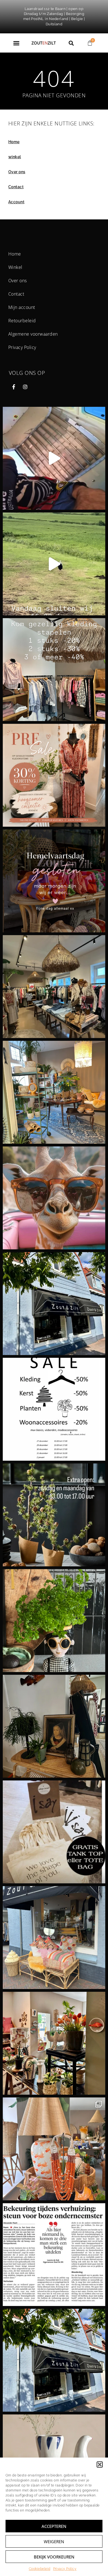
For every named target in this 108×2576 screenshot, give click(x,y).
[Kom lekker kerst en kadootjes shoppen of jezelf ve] (54, 1515)
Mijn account (22, 307)
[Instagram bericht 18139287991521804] (54, 881)
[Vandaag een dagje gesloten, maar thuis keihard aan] (54, 2043)
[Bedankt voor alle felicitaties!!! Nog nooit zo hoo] (54, 458)
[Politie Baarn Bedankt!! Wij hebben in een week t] (54, 2360)
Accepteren (54, 2526)
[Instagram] (25, 387)
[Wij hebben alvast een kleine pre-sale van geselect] (54, 775)
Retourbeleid (22, 321)
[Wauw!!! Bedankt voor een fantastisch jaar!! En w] (54, 1304)
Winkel (15, 267)
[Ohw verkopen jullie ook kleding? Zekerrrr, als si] (54, 987)
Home (14, 142)
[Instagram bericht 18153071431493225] (54, 564)
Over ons (17, 172)
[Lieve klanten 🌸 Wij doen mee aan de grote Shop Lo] (54, 1832)
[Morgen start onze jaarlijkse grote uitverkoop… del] (54, 1409)
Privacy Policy (65, 2569)
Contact (16, 187)
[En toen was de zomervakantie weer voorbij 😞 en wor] (54, 1726)
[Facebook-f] (14, 387)
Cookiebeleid (40, 2569)
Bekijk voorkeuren (54, 2557)
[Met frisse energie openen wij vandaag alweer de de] (54, 1092)
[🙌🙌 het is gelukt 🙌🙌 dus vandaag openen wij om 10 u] (54, 2149)
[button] (100, 2464)
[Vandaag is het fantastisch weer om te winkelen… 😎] (54, 1621)
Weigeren (54, 2542)
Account (16, 202)
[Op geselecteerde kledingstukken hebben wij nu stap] (54, 670)
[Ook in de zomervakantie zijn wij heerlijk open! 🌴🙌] (54, 1938)
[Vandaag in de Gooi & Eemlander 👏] (54, 2255)
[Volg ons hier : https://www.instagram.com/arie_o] (54, 1198)
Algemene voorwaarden (33, 334)
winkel (15, 157)
